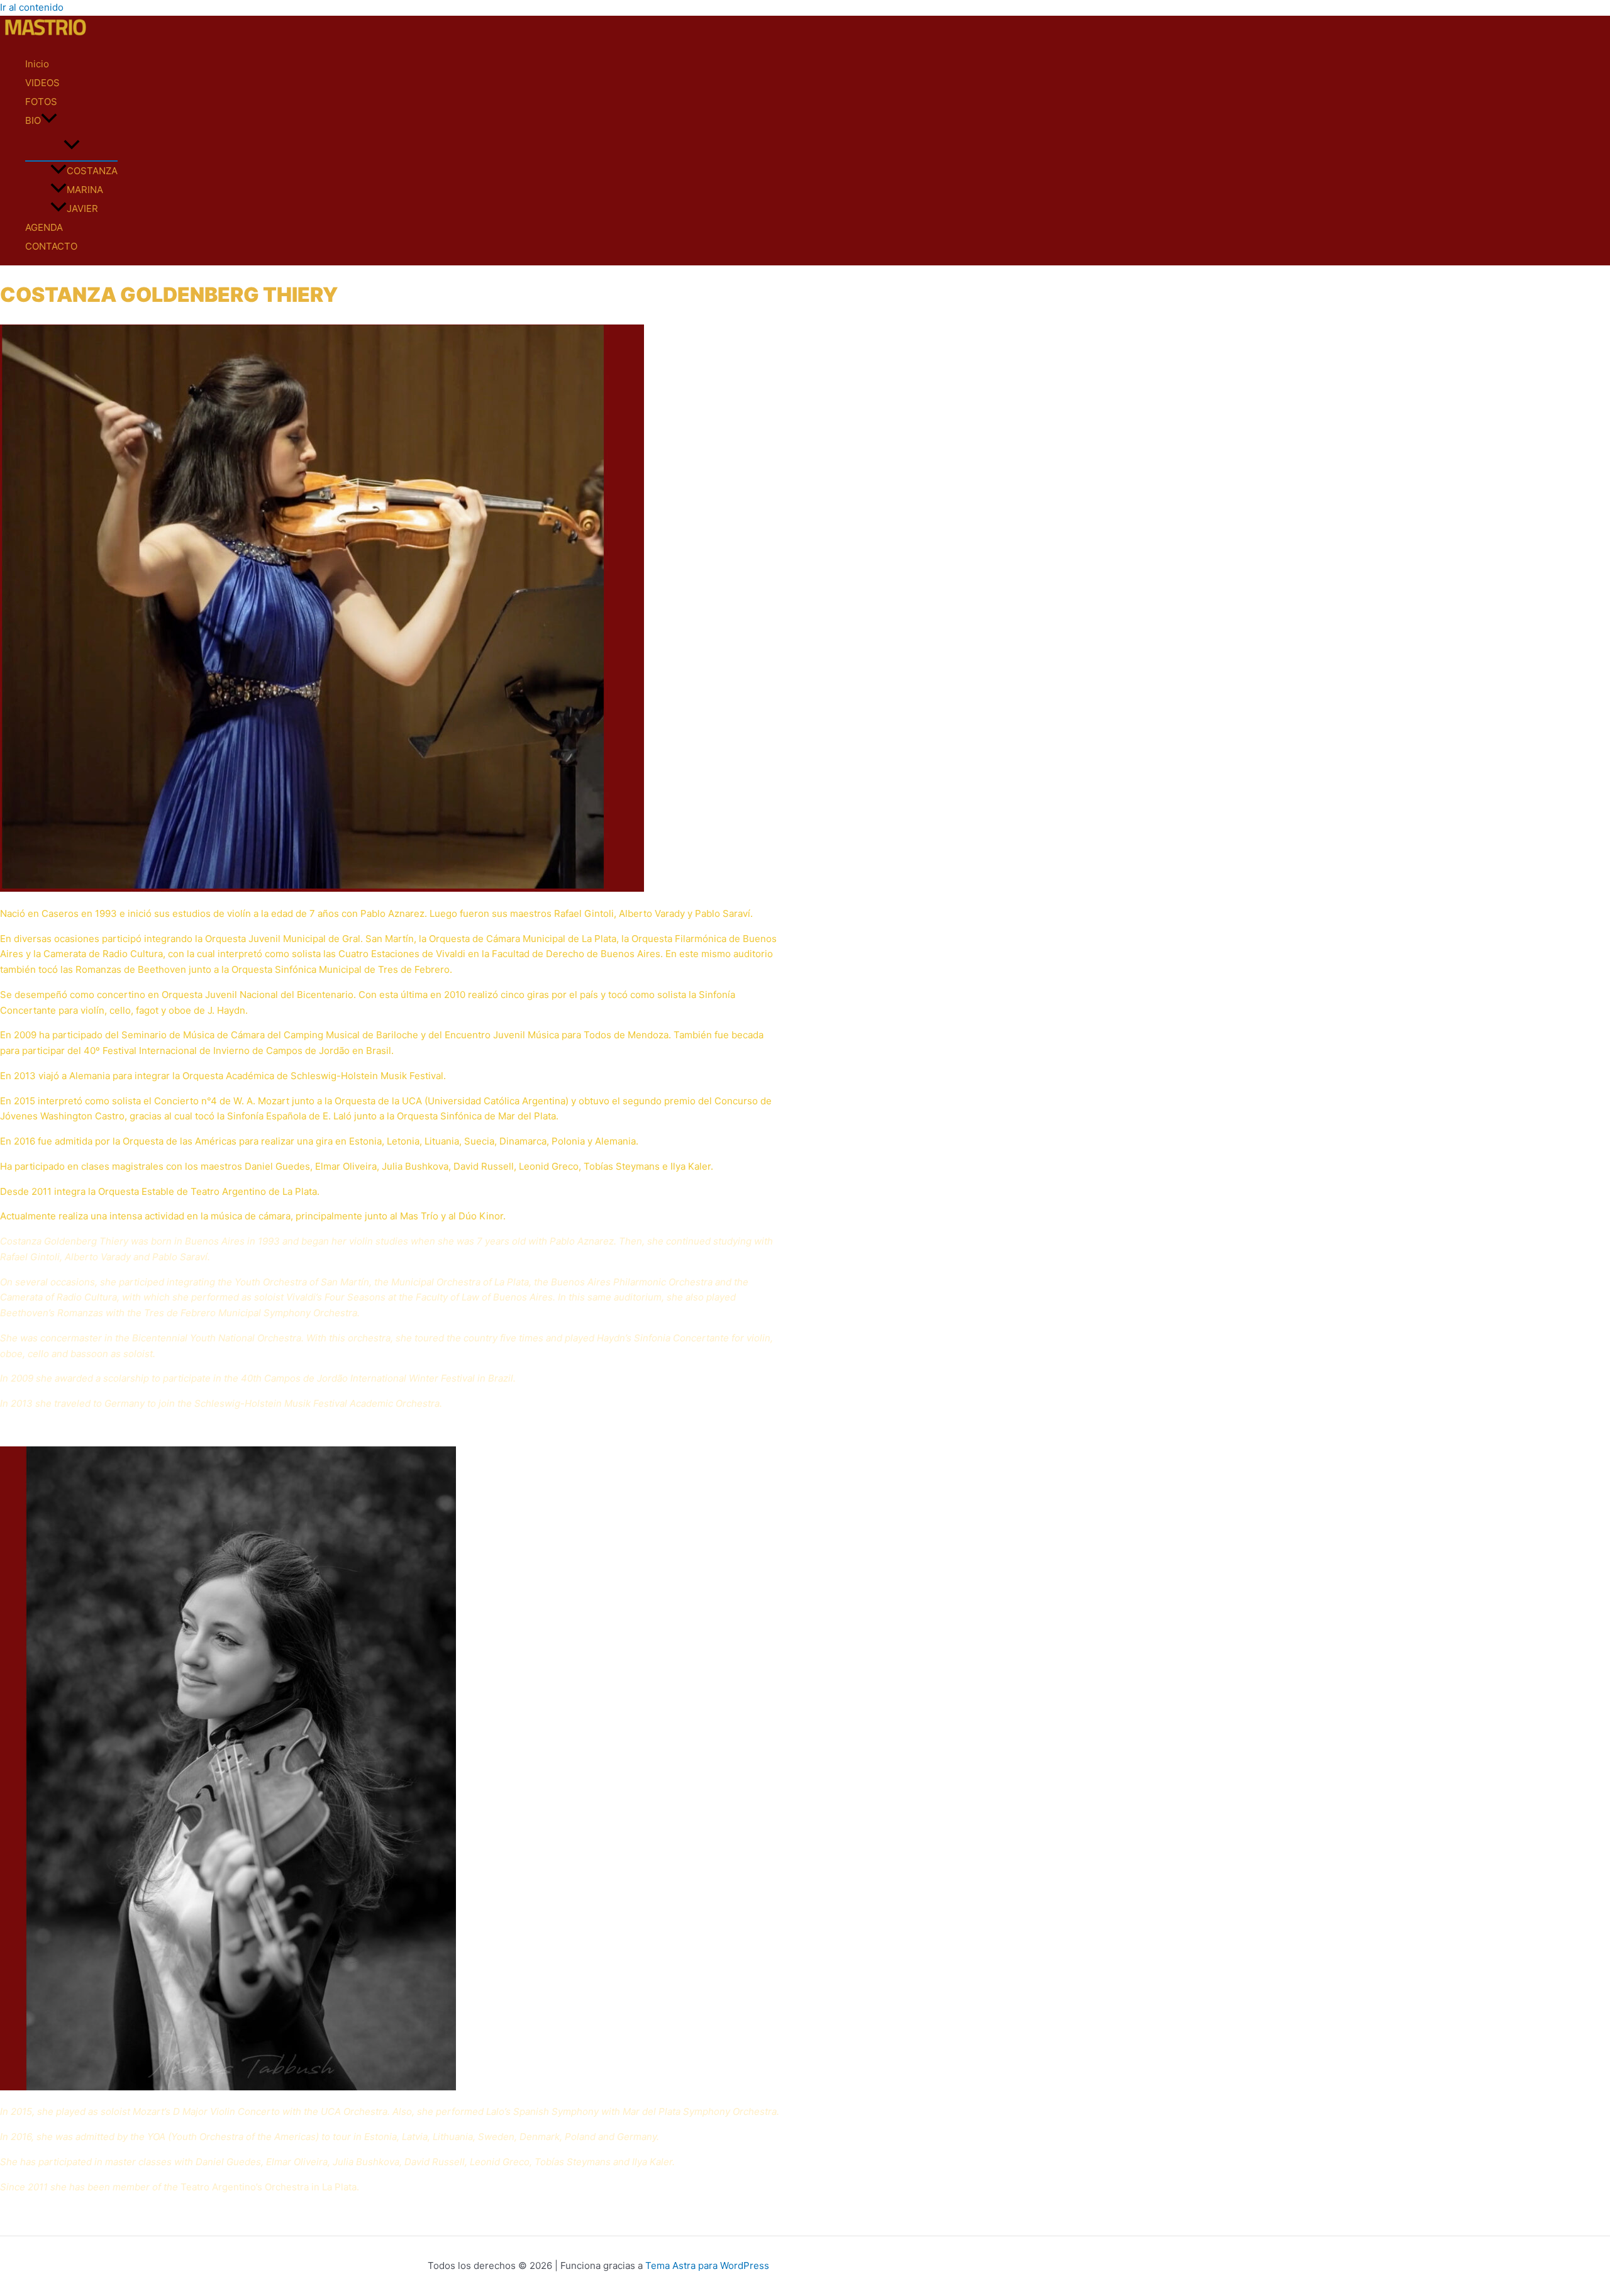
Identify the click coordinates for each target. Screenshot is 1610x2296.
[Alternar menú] (71, 145)
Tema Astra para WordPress (707, 2265)
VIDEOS (42, 83)
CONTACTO (51, 246)
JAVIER (82, 208)
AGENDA (44, 227)
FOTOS (41, 102)
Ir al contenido (32, 7)
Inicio (37, 64)
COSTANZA (92, 171)
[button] (49, 121)
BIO (33, 120)
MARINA (85, 190)
